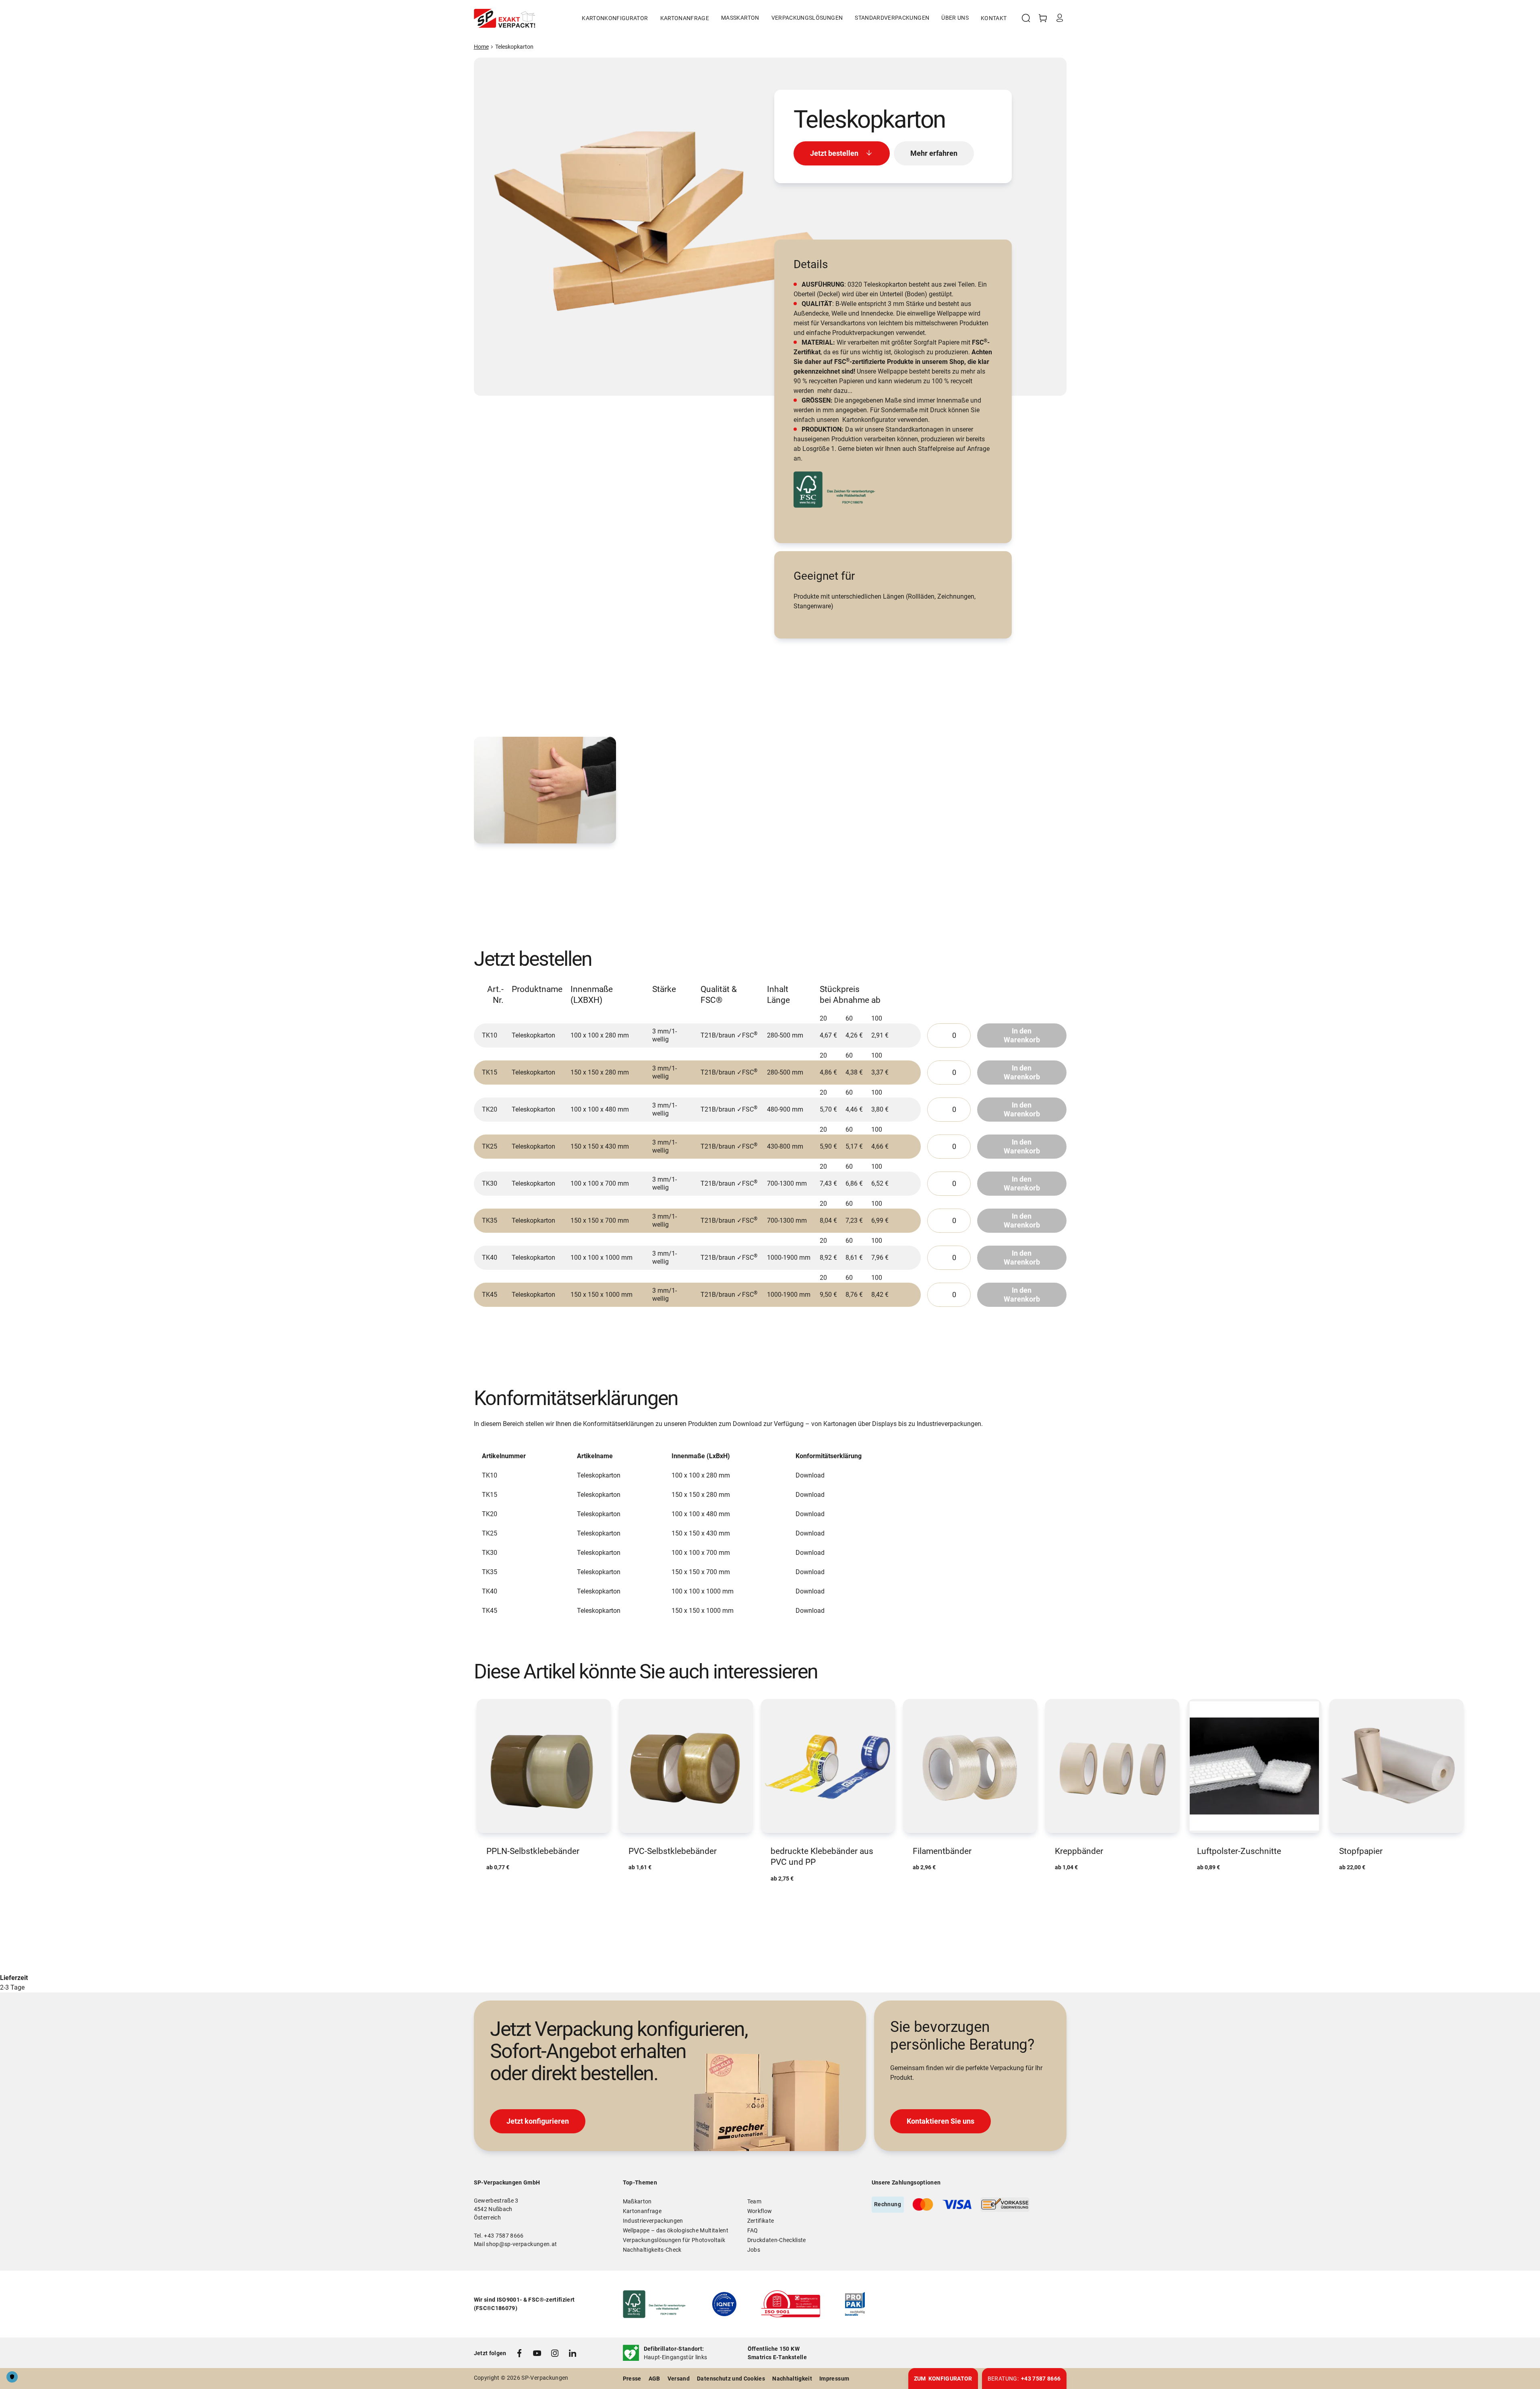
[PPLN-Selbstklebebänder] (544, 1786)
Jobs (754, 2250)
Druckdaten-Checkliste (777, 2240)
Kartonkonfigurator (615, 18)
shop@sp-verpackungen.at (521, 2244)
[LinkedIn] (573, 2353)
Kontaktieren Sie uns (941, 2121)
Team (754, 2201)
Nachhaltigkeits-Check (652, 2250)
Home (481, 47)
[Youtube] (537, 2353)
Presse (632, 2379)
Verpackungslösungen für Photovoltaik (674, 2240)
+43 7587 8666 (504, 2236)
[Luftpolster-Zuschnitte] (1254, 1786)
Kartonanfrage (685, 18)
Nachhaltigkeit (792, 2379)
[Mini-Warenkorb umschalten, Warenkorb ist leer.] (1043, 18)
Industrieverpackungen (653, 2221)
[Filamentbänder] (970, 1786)
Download (810, 1475)
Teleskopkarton (514, 47)
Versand (679, 2379)
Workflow (760, 2211)
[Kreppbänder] (1112, 1786)
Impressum (834, 2379)
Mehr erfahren (934, 153)
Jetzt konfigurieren (538, 2121)
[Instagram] (555, 2353)
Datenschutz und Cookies (731, 2379)
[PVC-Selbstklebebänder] (686, 1786)
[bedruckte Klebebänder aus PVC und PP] (828, 1792)
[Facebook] (519, 2353)
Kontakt (994, 18)
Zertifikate (761, 2221)
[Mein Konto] (1060, 18)
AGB (654, 2379)
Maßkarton (637, 2201)
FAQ (753, 2230)
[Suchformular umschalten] (1026, 18)
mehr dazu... (835, 391)
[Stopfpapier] (1396, 1786)
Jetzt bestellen (834, 153)
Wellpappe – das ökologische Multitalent (676, 2230)
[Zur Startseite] (504, 18)
